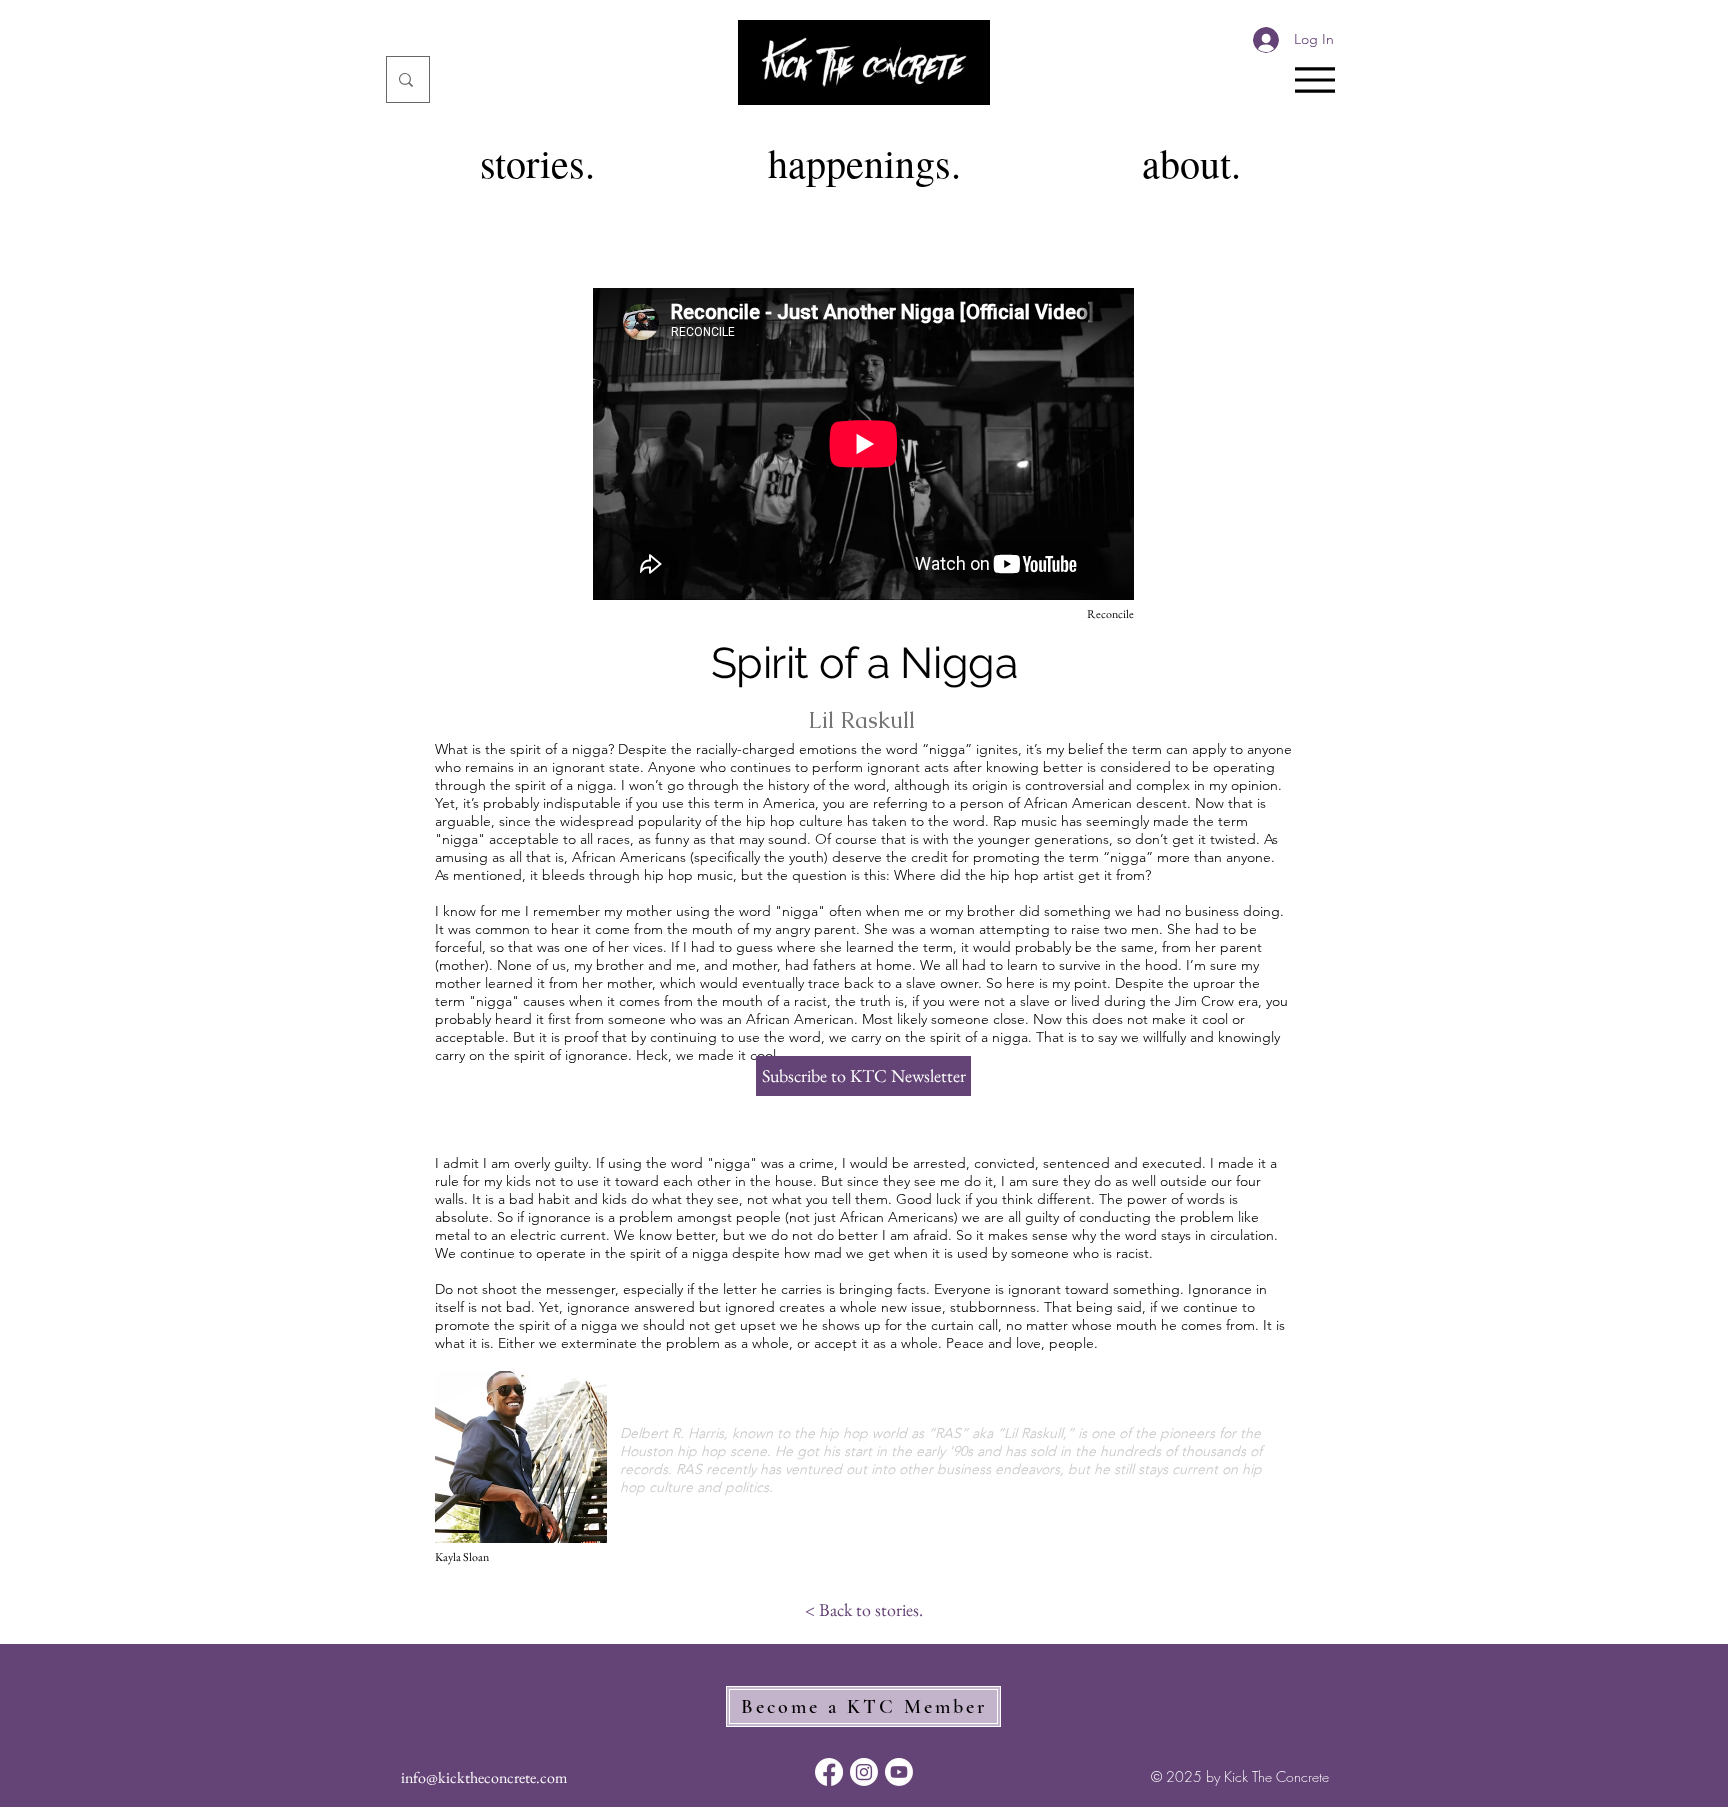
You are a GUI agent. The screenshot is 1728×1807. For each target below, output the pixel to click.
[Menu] (1315, 79)
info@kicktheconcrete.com (484, 1777)
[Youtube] (899, 1772)
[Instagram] (864, 1772)
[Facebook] (829, 1772)
